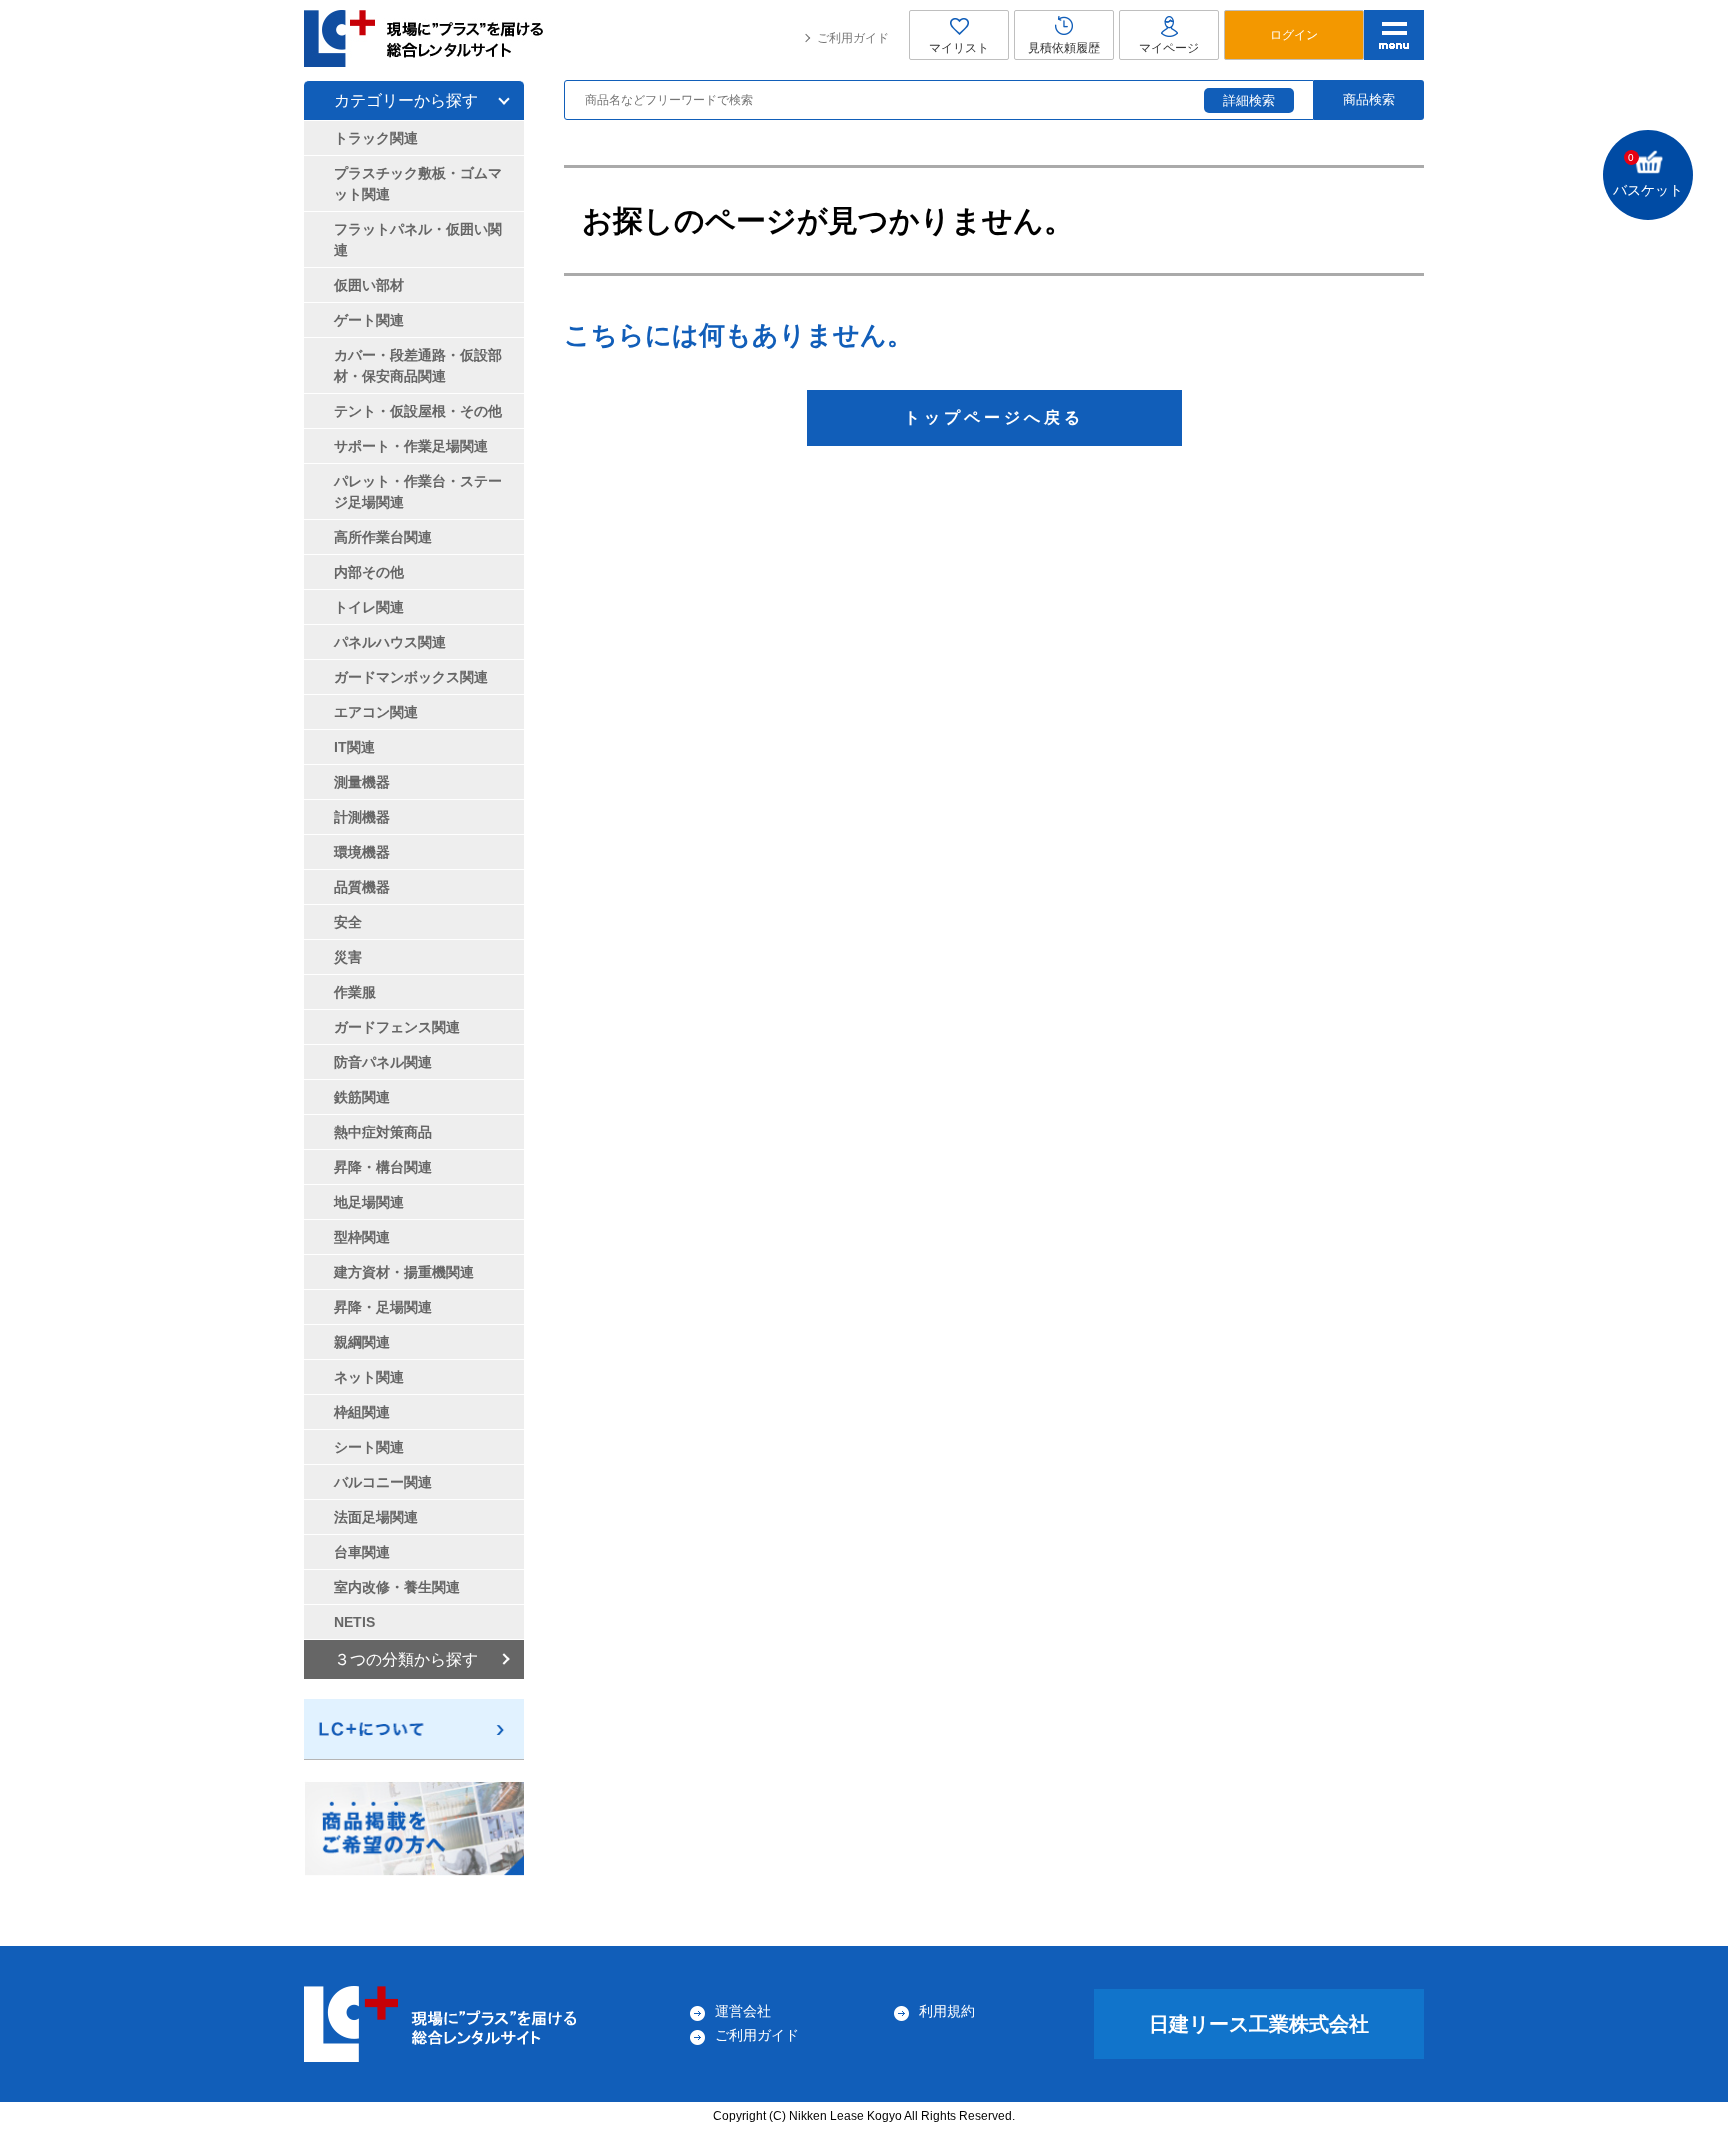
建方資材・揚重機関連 (404, 1272)
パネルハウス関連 (390, 642)
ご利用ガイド (853, 38)
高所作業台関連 (383, 537)
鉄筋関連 (362, 1097)
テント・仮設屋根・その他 (418, 411)
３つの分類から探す (406, 1659)
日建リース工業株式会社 (1259, 2024)
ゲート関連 (369, 320)
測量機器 (362, 782)
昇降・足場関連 (383, 1307)
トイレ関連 (369, 607)
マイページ (1169, 48)
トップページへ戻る (994, 417)
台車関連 (362, 1552)
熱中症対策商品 (383, 1132)
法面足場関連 (376, 1517)
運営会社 (743, 2011)
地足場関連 (369, 1202)
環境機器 (362, 852)
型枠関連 (362, 1237)
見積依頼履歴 (1064, 48)
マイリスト (959, 48)
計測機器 (362, 817)
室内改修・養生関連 (397, 1587)
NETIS (354, 1622)
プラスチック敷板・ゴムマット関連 (418, 183)
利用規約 (947, 2011)
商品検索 (1369, 99)
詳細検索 (1249, 100)
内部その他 (369, 572)
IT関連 (354, 747)
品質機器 (362, 887)
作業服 (355, 992)
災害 (348, 957)
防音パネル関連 (383, 1062)
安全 (348, 922)
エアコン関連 (376, 712)
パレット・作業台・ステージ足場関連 (418, 491)
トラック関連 (376, 138)
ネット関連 (369, 1377)
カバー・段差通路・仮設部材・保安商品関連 (418, 365)
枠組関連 (362, 1412)
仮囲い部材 (369, 285)
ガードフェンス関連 (397, 1027)
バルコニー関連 (383, 1482)
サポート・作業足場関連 (411, 446)
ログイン (1294, 35)
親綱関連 (362, 1342)
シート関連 (369, 1447)
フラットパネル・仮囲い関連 (418, 239)
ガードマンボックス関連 (411, 677)
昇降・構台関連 (383, 1167)
